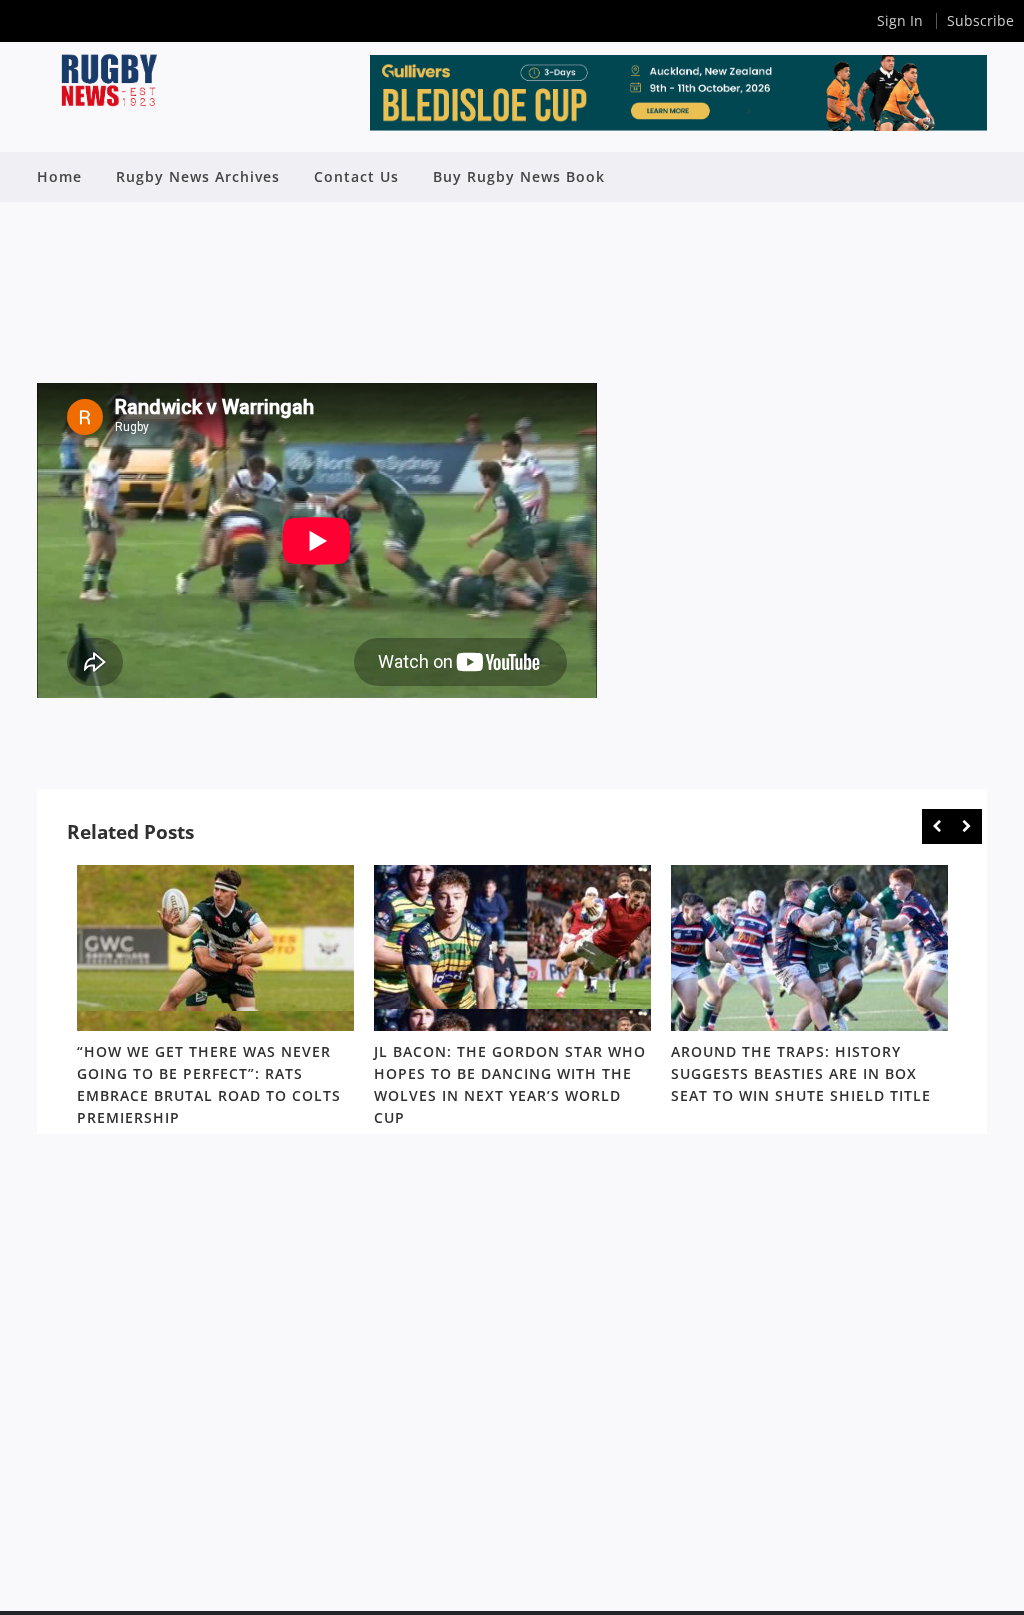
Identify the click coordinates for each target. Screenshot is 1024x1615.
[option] (215, 999)
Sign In (900, 20)
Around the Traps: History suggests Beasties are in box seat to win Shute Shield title (801, 1074)
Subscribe (980, 20)
